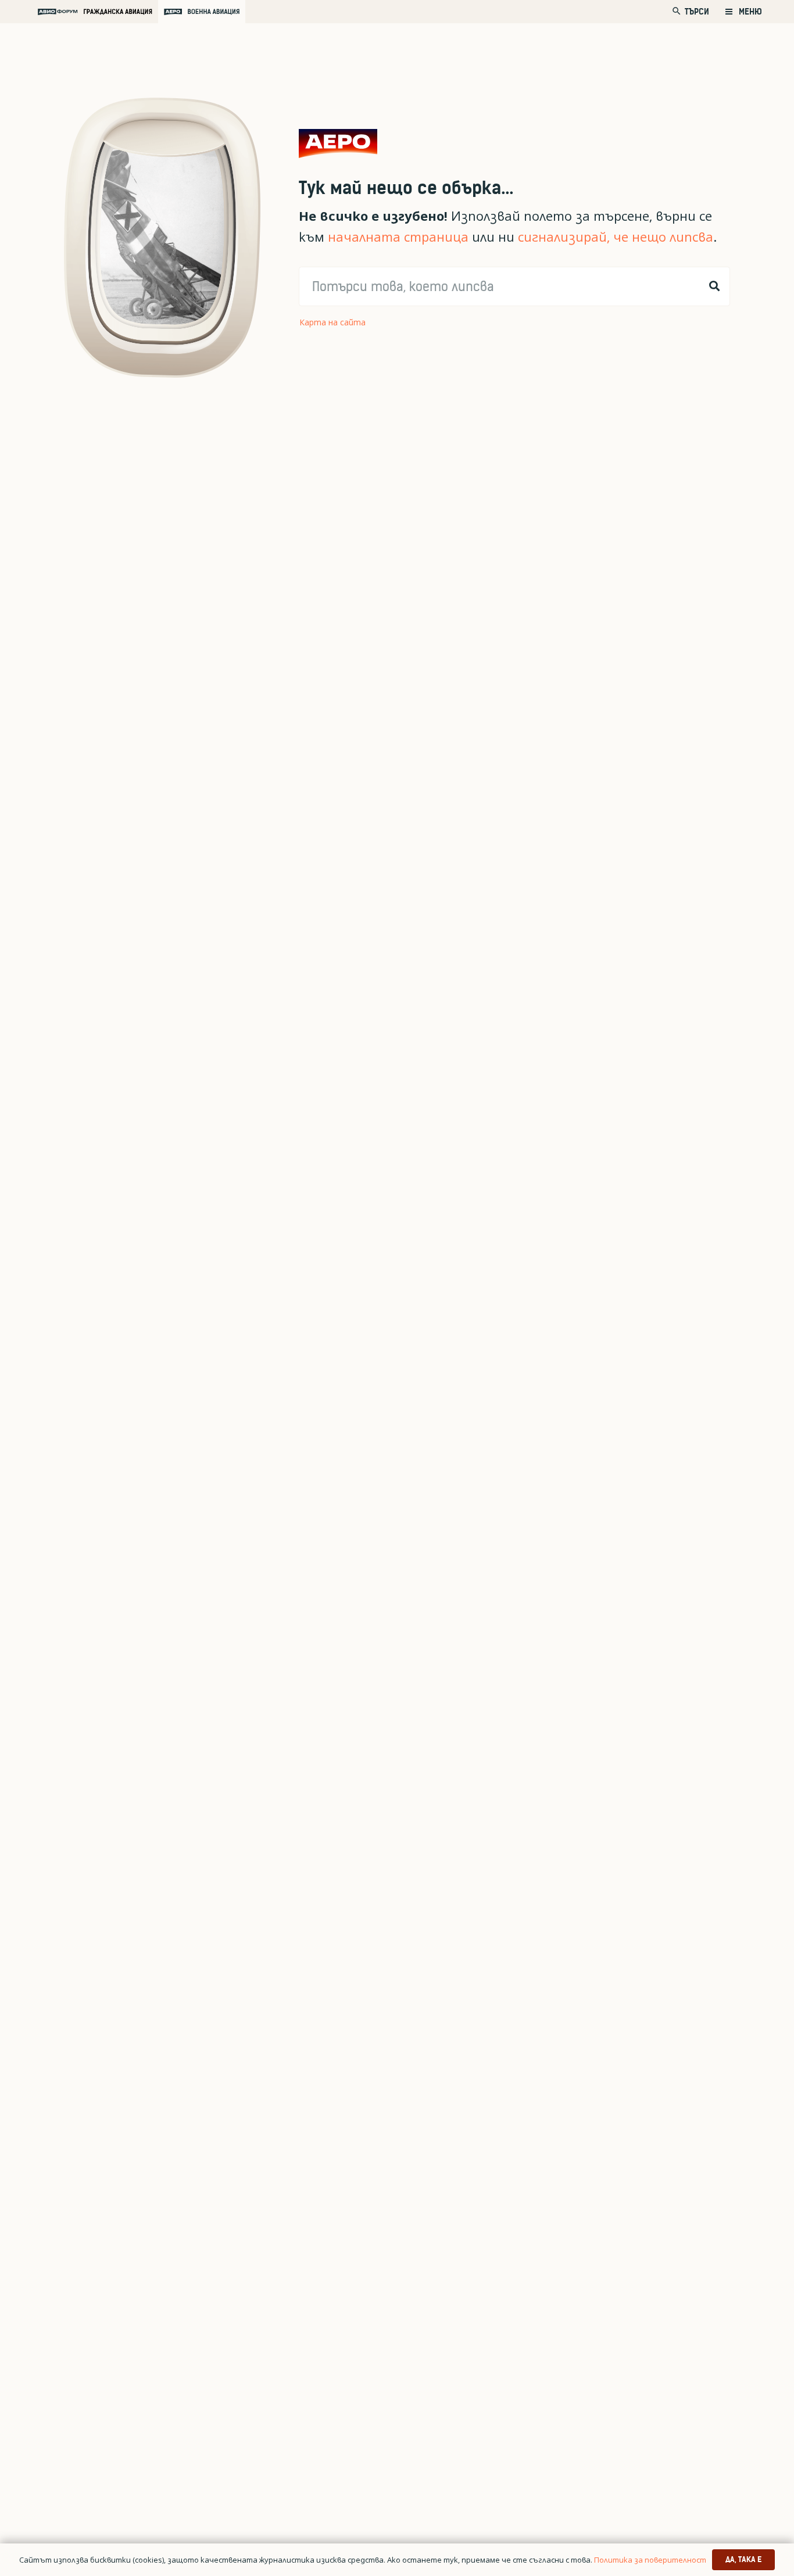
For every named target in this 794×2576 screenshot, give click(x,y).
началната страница (398, 237)
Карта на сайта (332, 322)
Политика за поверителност (650, 2560)
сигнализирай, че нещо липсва (616, 237)
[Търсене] (714, 286)
